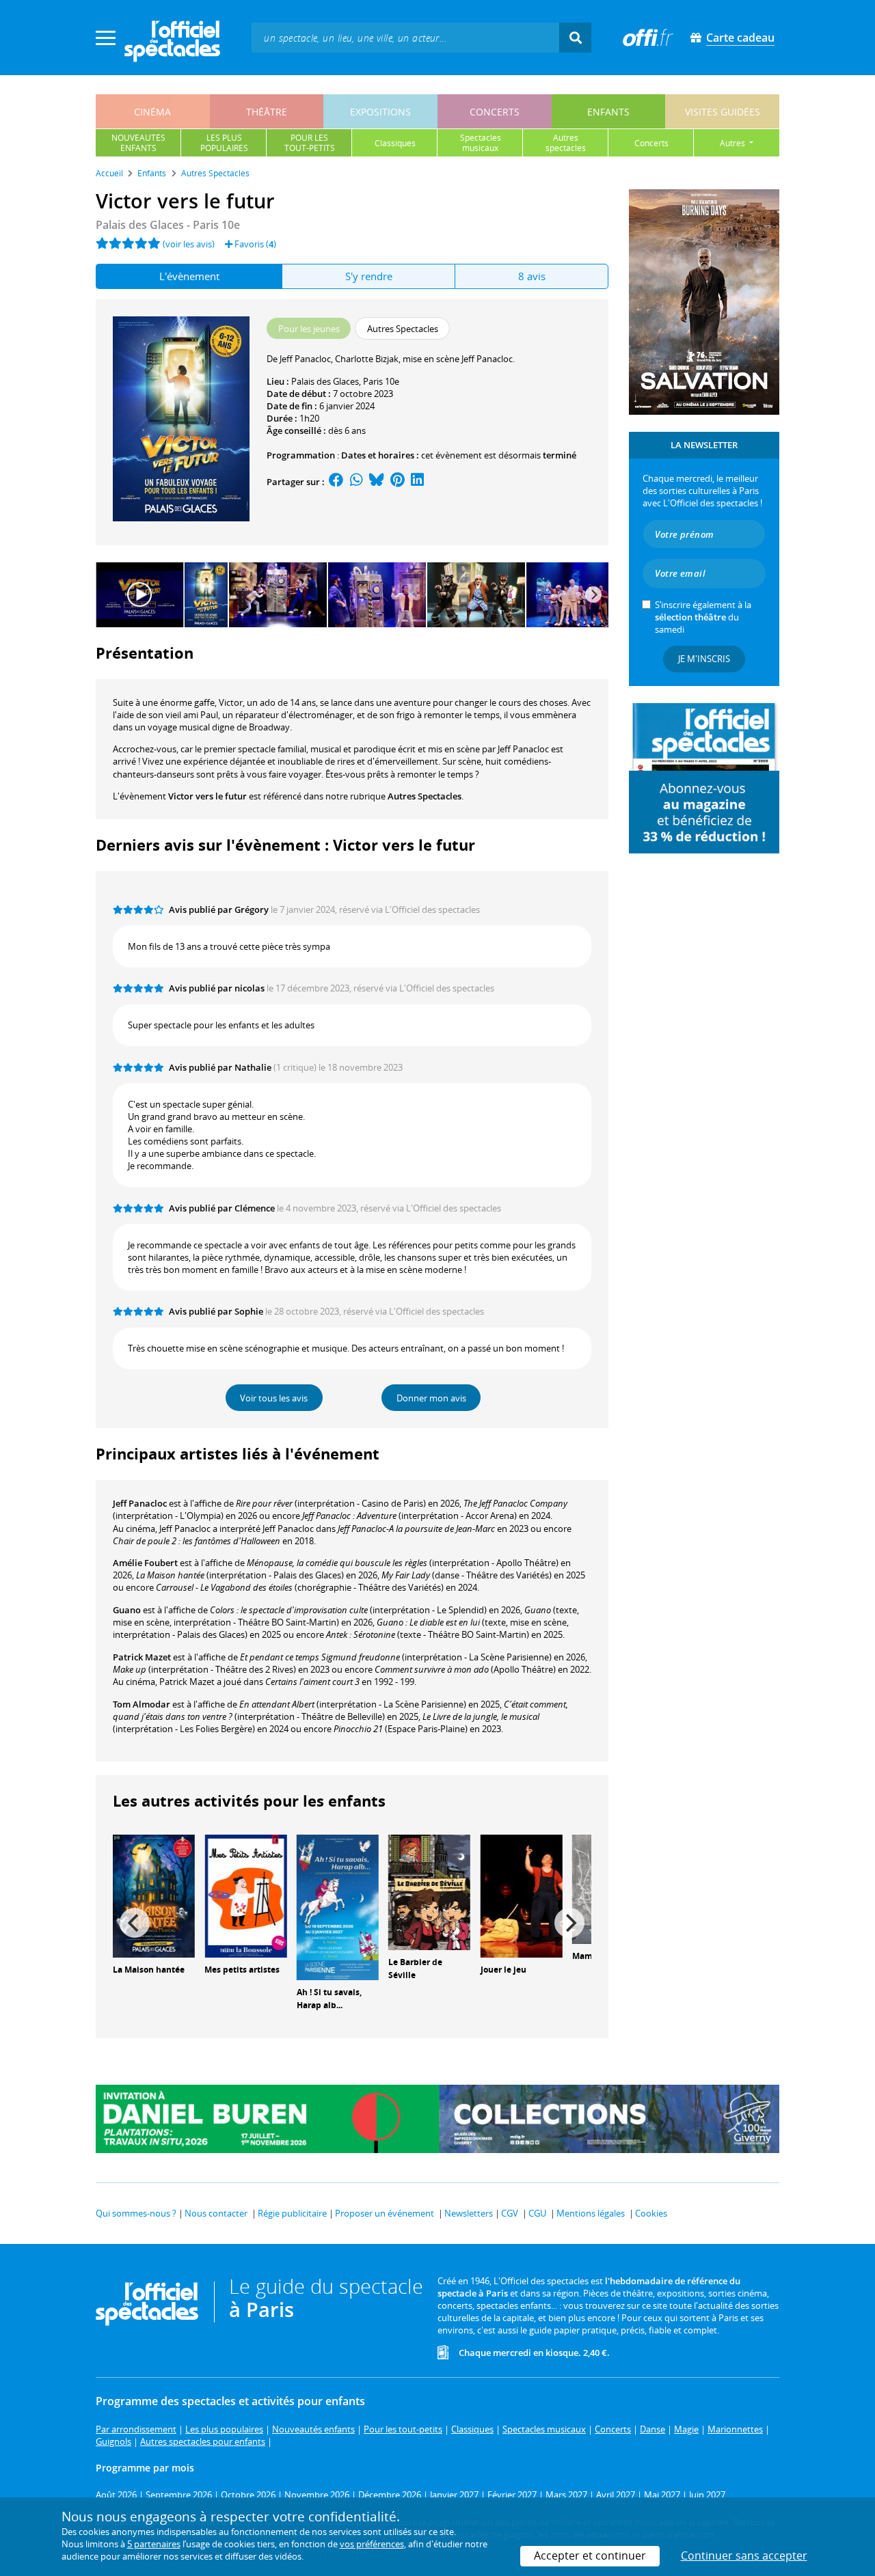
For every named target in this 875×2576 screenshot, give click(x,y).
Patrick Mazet (142, 1657)
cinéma (152, 112)
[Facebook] (336, 482)
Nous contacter (216, 2213)
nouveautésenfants (138, 143)
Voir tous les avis (274, 1398)
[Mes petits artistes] (245, 1895)
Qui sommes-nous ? (136, 2213)
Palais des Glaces (325, 381)
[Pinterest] (398, 482)
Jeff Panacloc (140, 1503)
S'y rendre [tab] (369, 276)
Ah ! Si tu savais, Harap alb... (329, 1999)
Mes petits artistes (242, 1970)
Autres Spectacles (425, 796)
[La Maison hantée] (154, 1895)
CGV (510, 2213)
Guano (127, 1610)
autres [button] (733, 143)
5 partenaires (154, 2544)
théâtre (267, 112)
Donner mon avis (431, 1398)
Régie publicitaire (292, 2213)
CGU (537, 2213)
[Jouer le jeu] (522, 1895)
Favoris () (254, 244)
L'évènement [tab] (189, 276)
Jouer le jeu (503, 1970)
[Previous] (135, 1923)
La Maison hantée (149, 1970)
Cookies (651, 2213)
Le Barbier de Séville (415, 1969)
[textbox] (405, 37)
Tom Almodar (142, 1704)
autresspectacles (566, 143)
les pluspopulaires (224, 143)
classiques (395, 143)
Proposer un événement (385, 2213)
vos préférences (372, 2544)
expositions (380, 112)
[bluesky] (377, 482)
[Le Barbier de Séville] (429, 1891)
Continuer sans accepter (744, 2556)
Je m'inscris (704, 659)
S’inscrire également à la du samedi (703, 617)
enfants (608, 112)
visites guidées (723, 112)
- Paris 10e (168, 225)
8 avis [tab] (532, 276)
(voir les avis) (189, 244)
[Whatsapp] (356, 482)
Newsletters (469, 2213)
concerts (495, 112)
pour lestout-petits (310, 143)
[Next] (593, 594)
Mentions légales (591, 2213)
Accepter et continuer (590, 2556)
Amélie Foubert (145, 1563)
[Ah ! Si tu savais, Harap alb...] (338, 1906)
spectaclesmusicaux (481, 143)
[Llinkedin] (417, 482)
